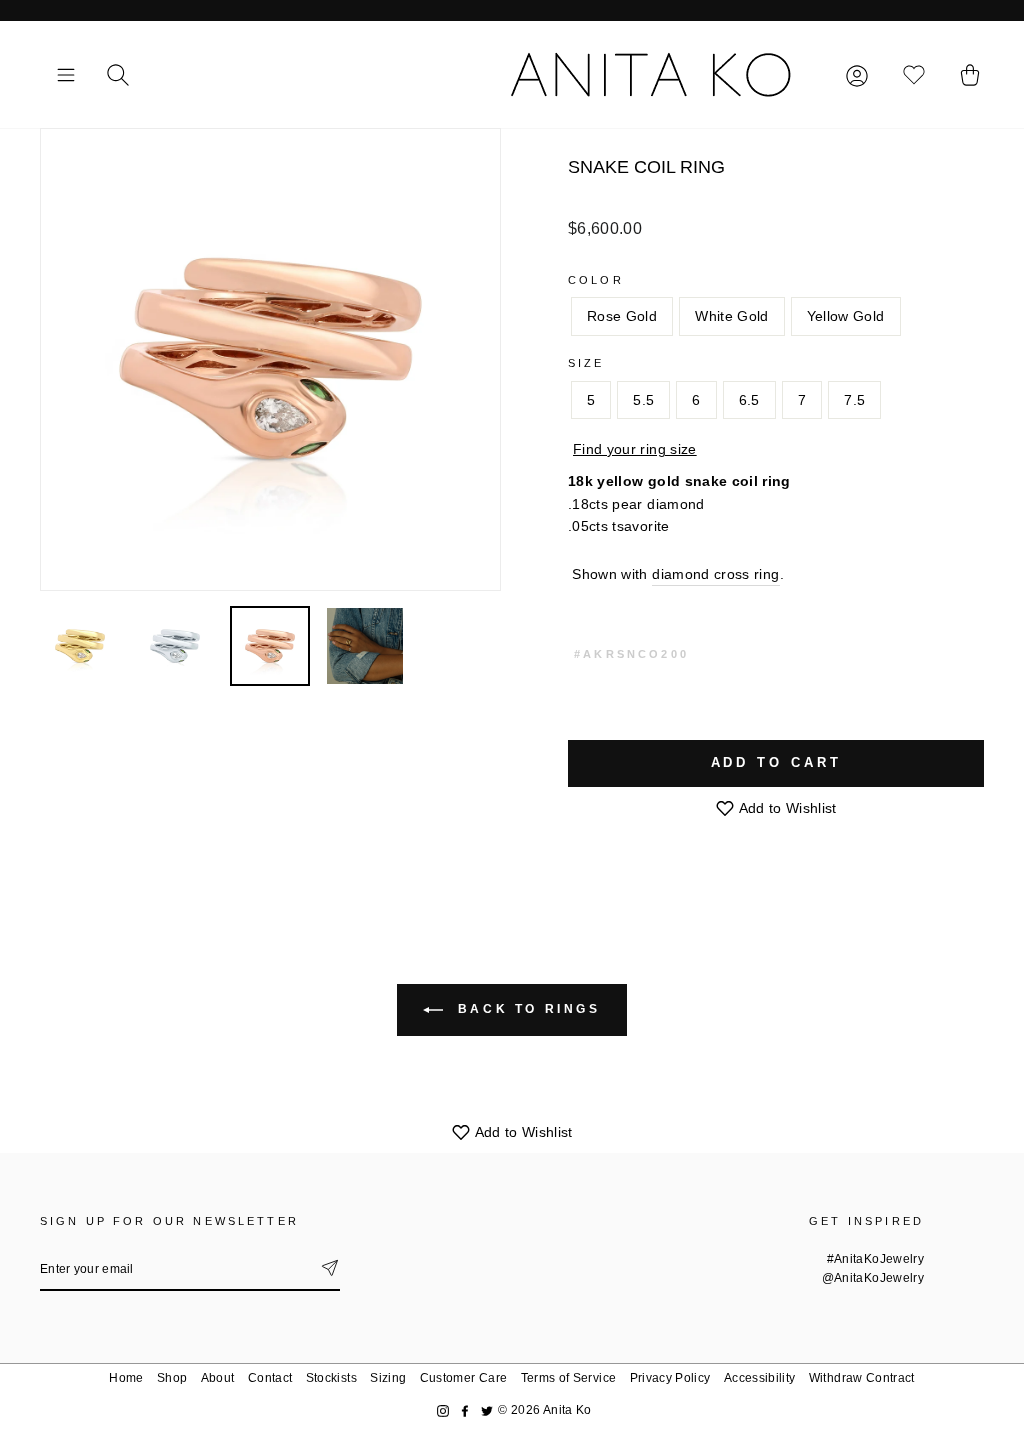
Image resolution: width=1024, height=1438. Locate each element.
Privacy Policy (670, 1378)
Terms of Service (569, 1378)
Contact (270, 1378)
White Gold (732, 316)
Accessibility (760, 1378)
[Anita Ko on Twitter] (487, 1410)
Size (586, 363)
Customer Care (464, 1378)
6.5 (749, 400)
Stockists (331, 1378)
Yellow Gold (846, 316)
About (218, 1378)
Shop (172, 1378)
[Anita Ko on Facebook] (465, 1410)
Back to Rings (525, 1009)
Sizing (388, 1378)
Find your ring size (635, 449)
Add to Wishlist (786, 808)
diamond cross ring (715, 574)
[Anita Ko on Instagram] (443, 1410)
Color (596, 280)
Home (126, 1378)
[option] (270, 359)
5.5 (643, 400)
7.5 (854, 400)
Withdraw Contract (862, 1378)
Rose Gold (622, 316)
